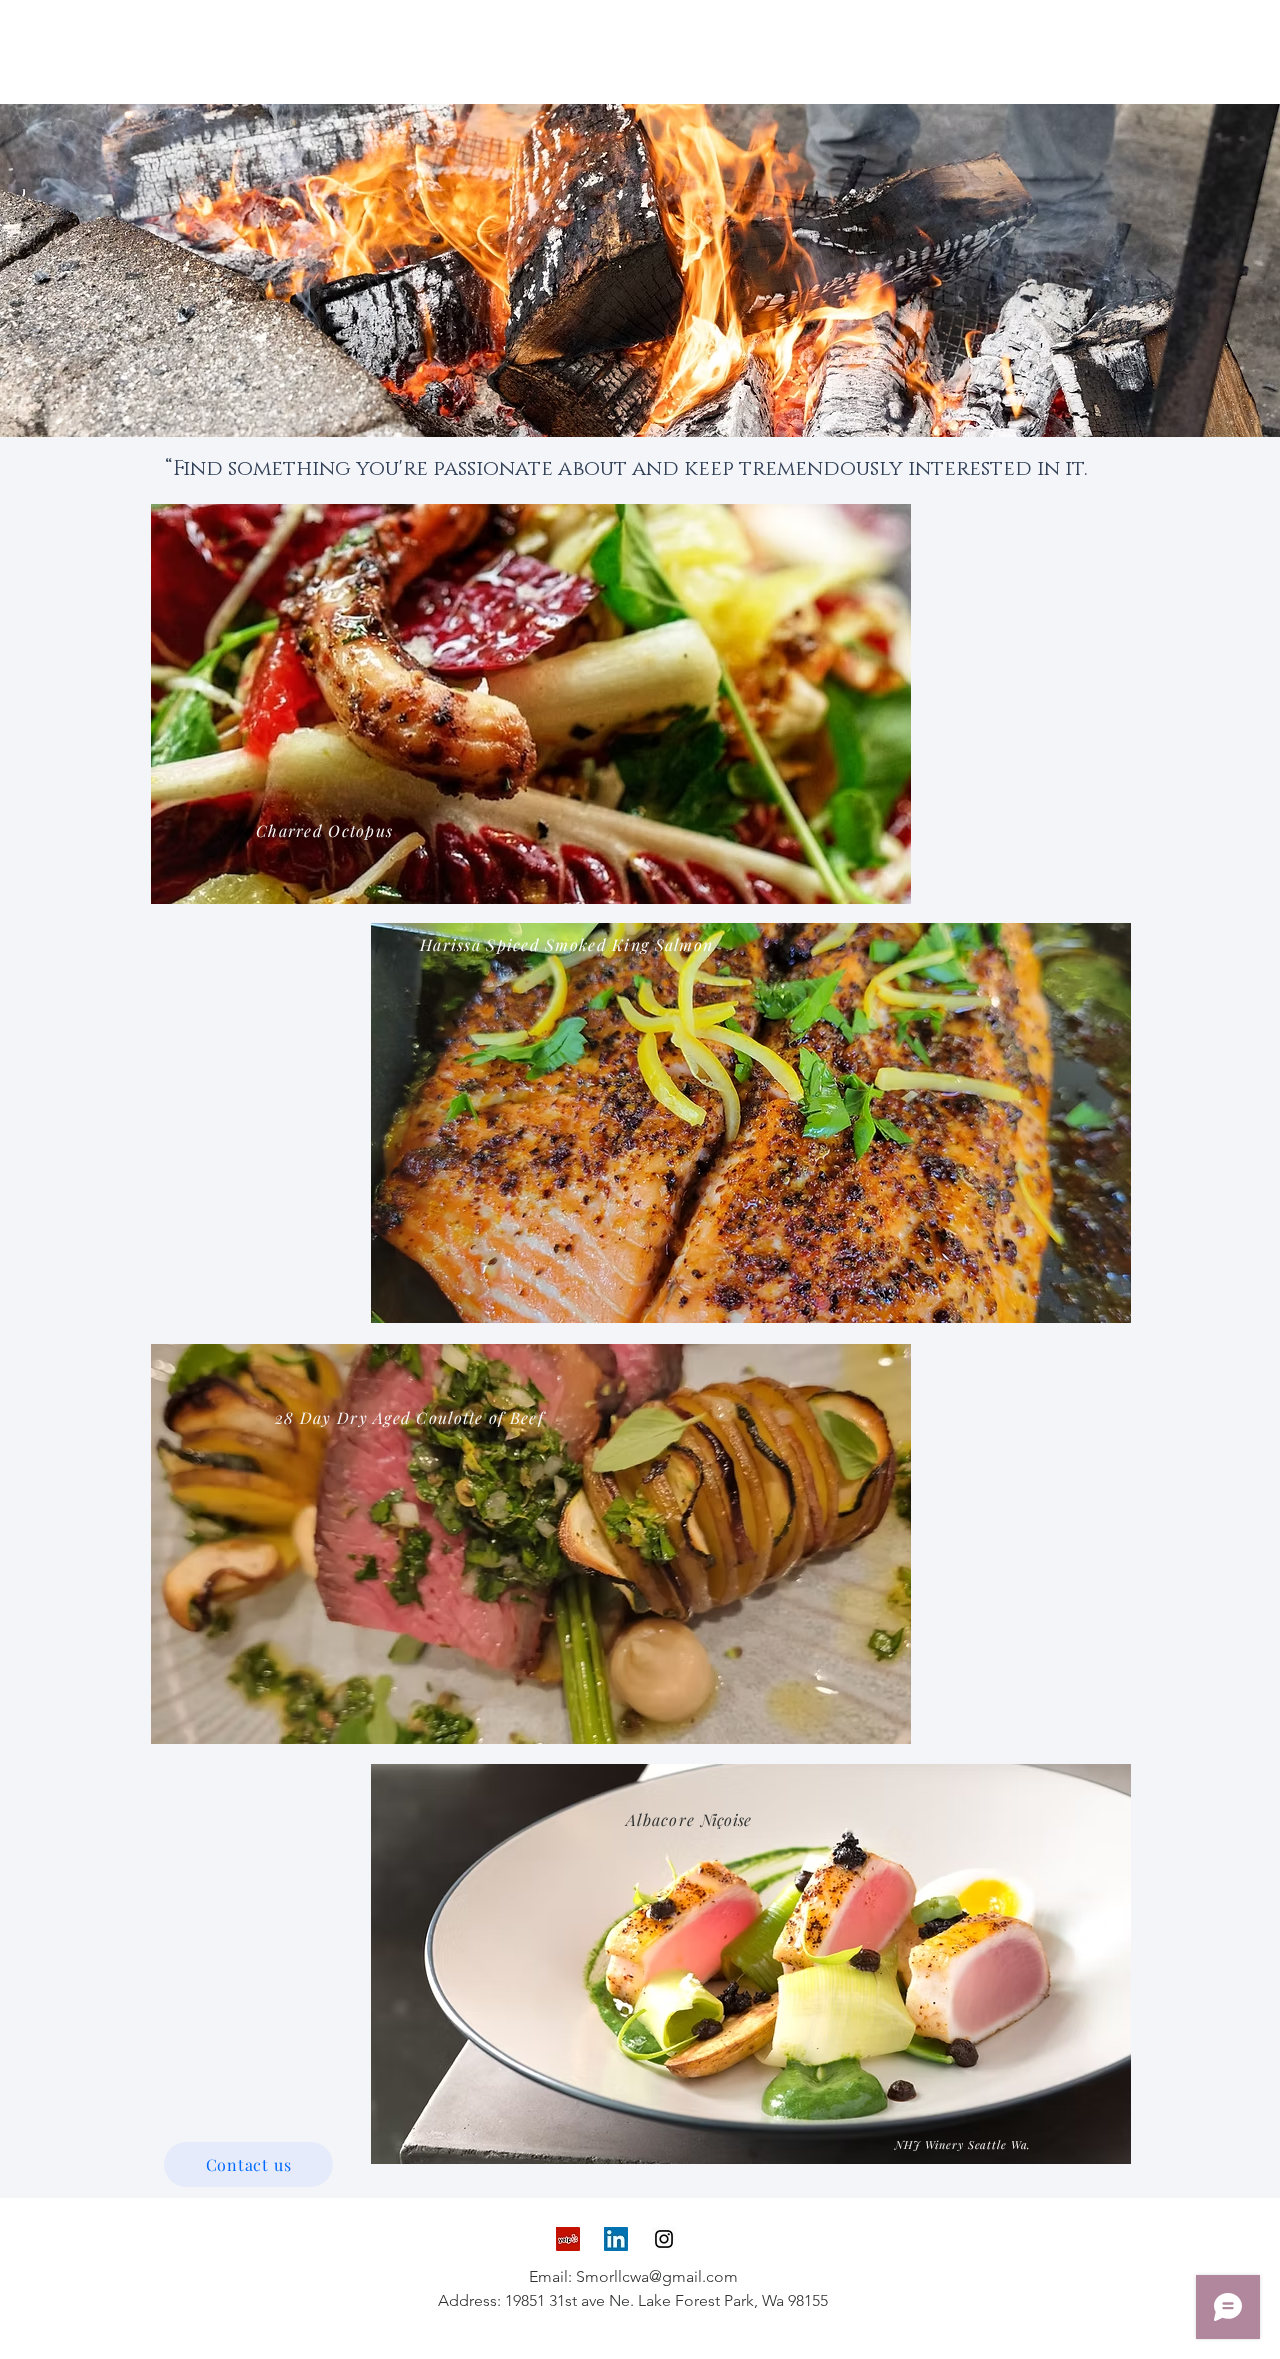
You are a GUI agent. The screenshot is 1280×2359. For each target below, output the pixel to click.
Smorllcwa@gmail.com (657, 2276)
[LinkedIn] (616, 2239)
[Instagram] (664, 2239)
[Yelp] (568, 2239)
